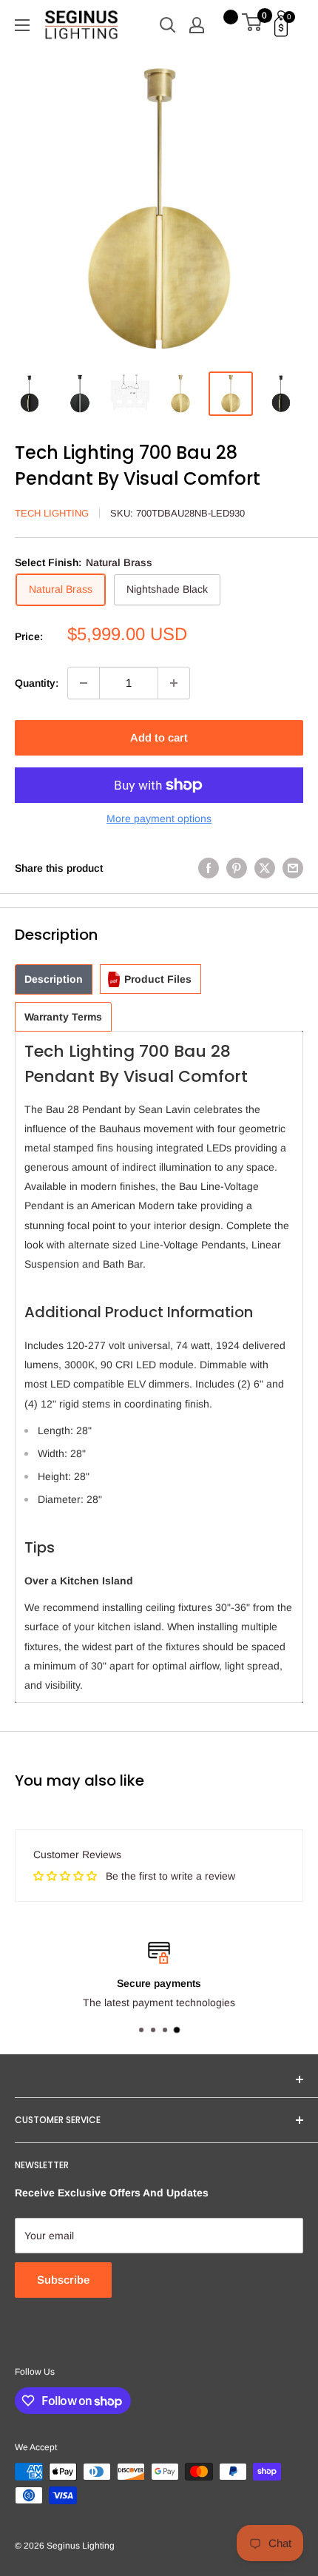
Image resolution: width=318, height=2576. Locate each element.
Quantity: (37, 683)
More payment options (159, 818)
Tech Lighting (52, 513)
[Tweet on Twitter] (265, 868)
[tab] (54, 979)
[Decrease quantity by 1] (84, 683)
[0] (253, 25)
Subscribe (63, 2280)
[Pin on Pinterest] (237, 868)
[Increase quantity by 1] (174, 683)
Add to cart (159, 737)
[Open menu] (22, 25)
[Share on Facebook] (209, 868)
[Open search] (168, 25)
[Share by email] (293, 868)
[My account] (197, 25)
